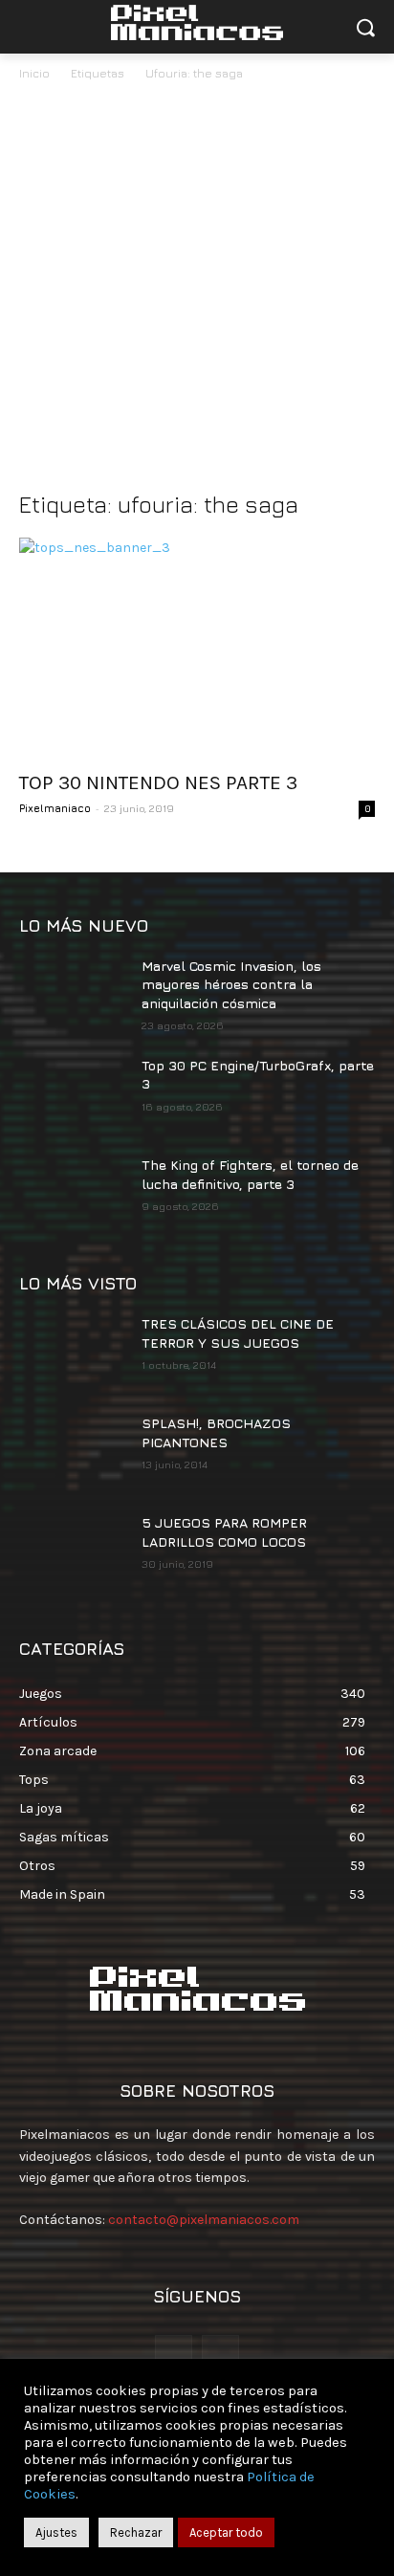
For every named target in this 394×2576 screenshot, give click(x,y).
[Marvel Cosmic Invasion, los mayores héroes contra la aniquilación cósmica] (73, 994)
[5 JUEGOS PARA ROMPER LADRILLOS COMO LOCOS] (73, 1551)
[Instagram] (220, 2354)
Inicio (34, 73)
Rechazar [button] (136, 2532)
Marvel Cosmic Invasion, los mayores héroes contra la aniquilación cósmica (231, 984)
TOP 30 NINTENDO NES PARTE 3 (158, 782)
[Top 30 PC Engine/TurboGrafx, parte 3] (73, 1093)
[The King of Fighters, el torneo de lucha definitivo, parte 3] (73, 1193)
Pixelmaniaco (55, 808)
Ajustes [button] (56, 2532)
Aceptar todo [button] (226, 2532)
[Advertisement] (197, 291)
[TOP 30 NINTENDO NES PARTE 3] (197, 648)
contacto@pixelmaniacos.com (204, 2220)
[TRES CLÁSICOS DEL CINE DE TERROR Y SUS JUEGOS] (73, 1352)
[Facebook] (174, 2354)
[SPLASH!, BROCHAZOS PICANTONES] (73, 1451)
